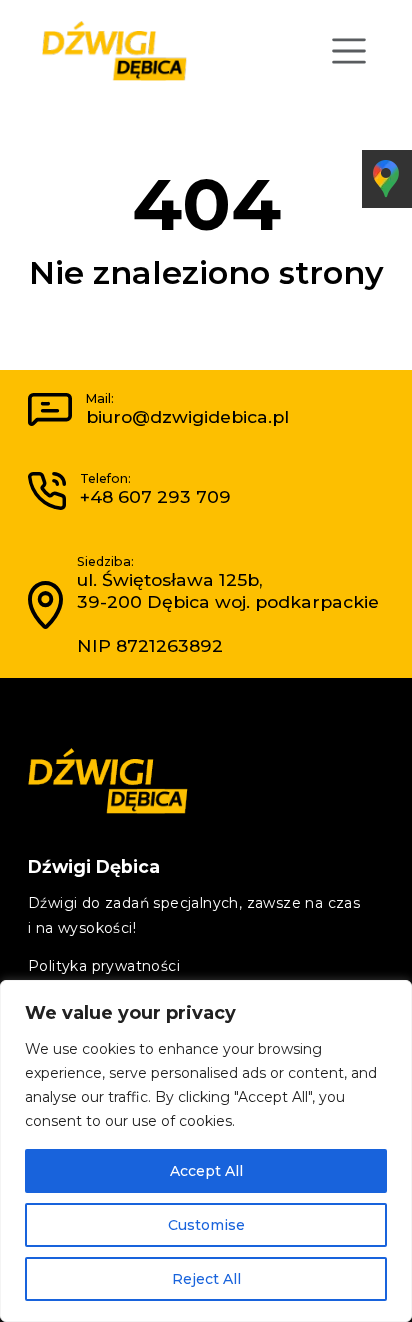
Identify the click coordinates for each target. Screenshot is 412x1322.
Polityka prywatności (104, 966)
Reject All (206, 1279)
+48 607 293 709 (155, 496)
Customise (206, 1225)
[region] (206, 1151)
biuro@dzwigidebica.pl (187, 416)
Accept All (206, 1171)
